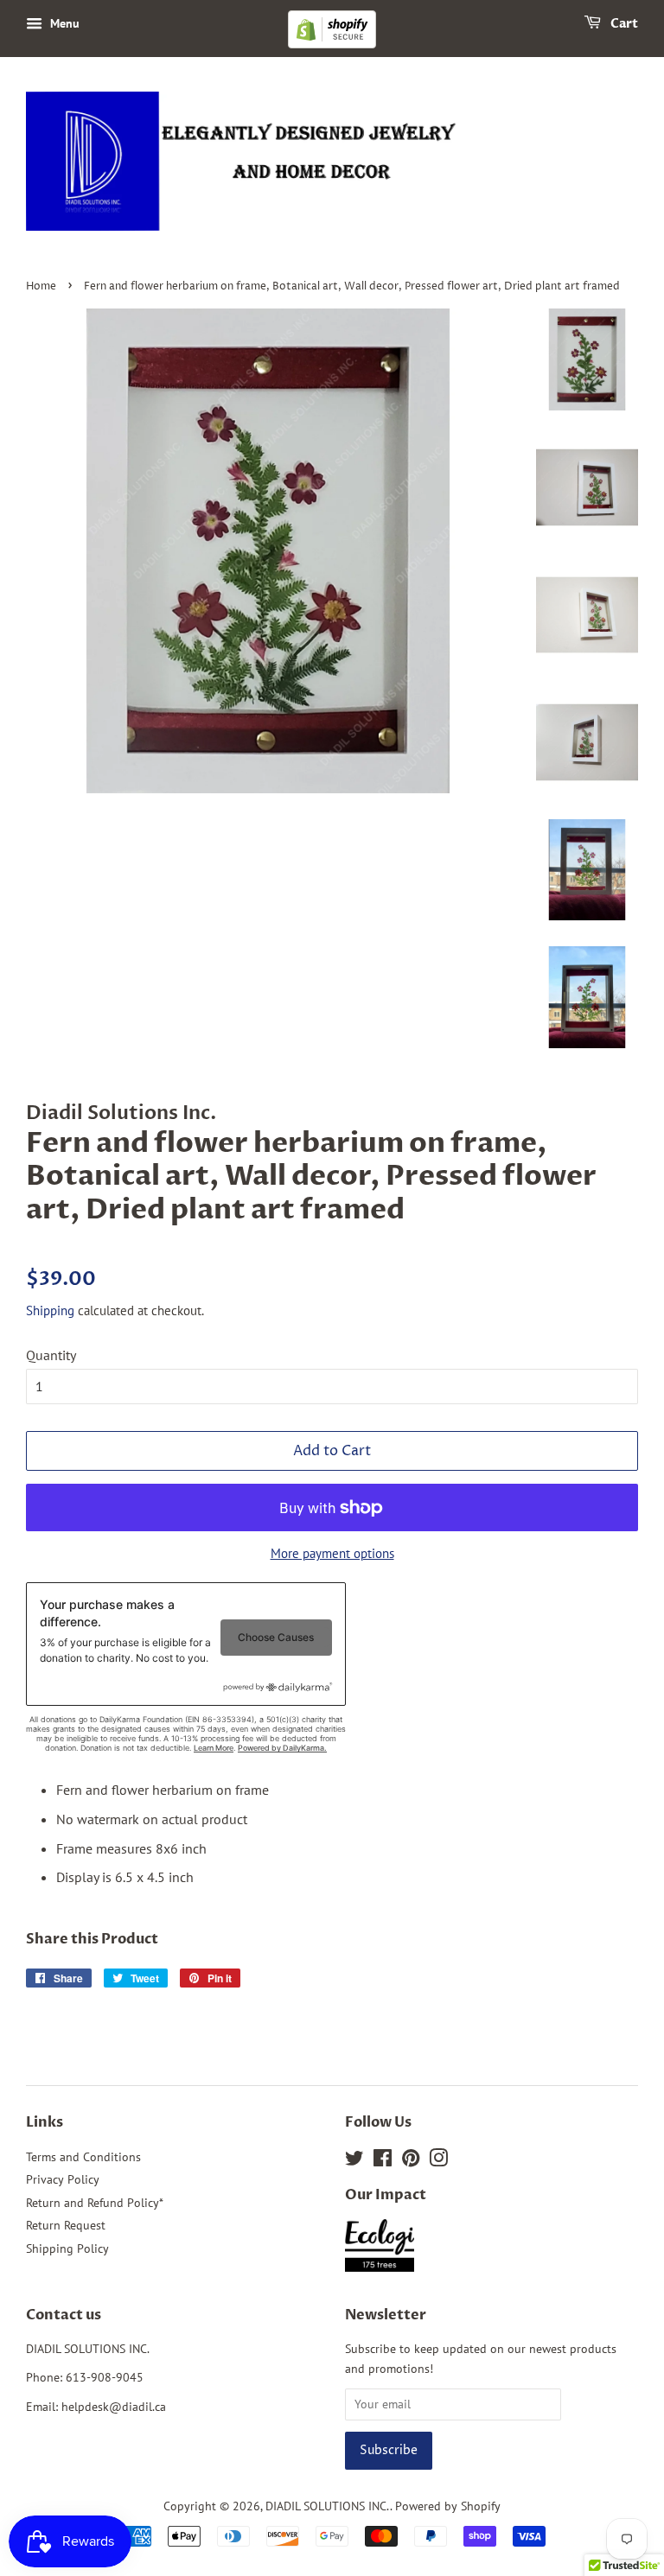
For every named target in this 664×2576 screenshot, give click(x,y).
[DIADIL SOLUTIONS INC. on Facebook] (383, 2161)
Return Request (66, 2225)
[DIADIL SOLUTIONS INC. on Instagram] (438, 2161)
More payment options (332, 1553)
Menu (63, 23)
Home (41, 286)
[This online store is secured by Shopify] (332, 45)
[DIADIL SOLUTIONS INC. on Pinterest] (411, 2161)
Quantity (51, 1355)
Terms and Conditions (83, 2157)
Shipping (50, 1310)
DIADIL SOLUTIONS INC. (328, 2506)
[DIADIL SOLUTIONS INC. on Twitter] (354, 2161)
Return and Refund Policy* (95, 2203)
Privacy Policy (63, 2179)
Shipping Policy (67, 2248)
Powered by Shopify (448, 2506)
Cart (623, 24)
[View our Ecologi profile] (388, 2248)
